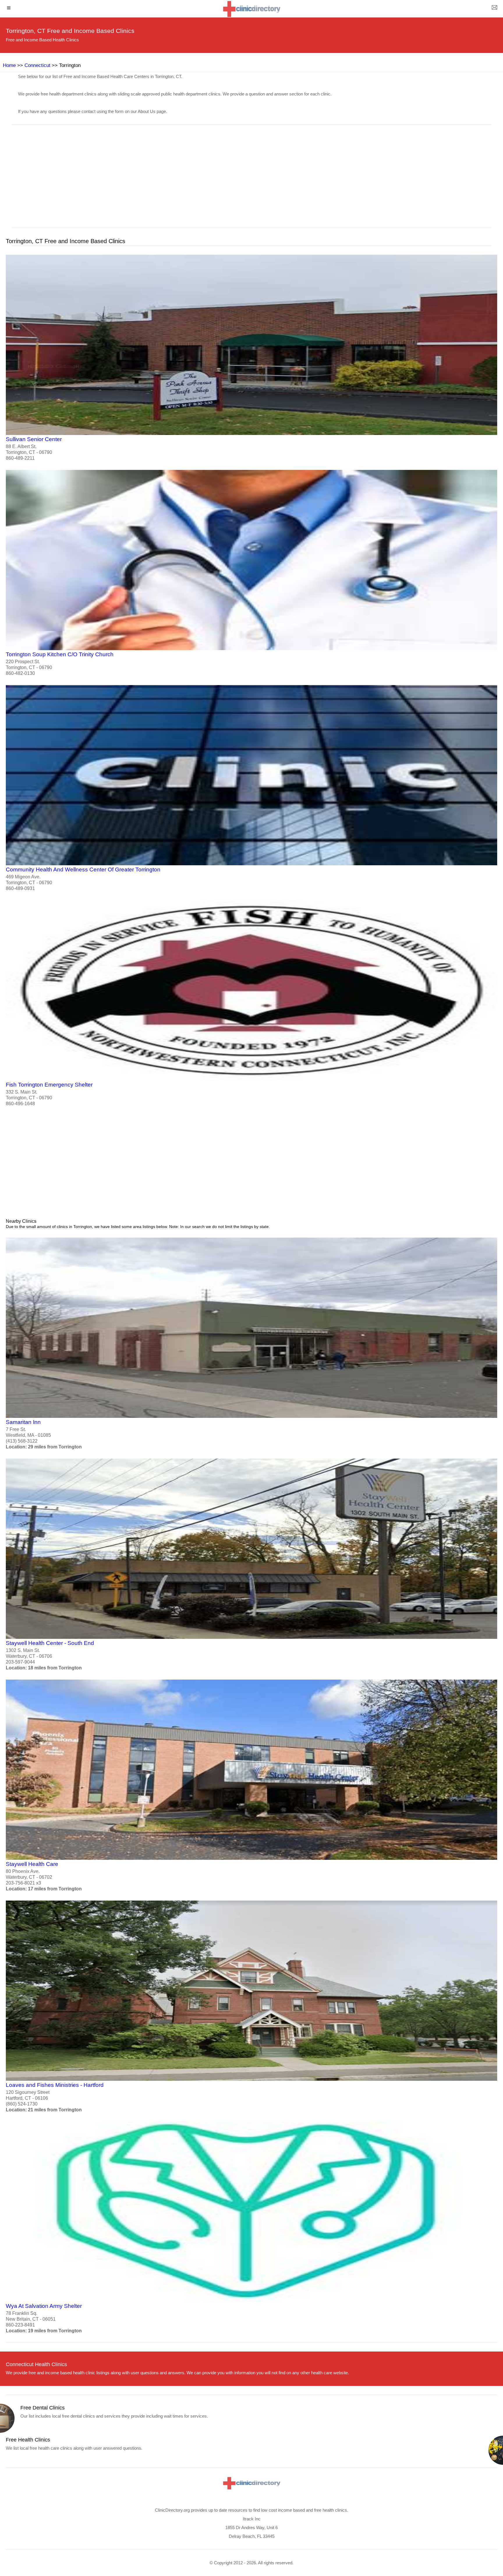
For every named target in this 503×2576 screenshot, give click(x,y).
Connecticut (37, 65)
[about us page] (494, 9)
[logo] (251, 9)
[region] (251, 180)
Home (9, 65)
